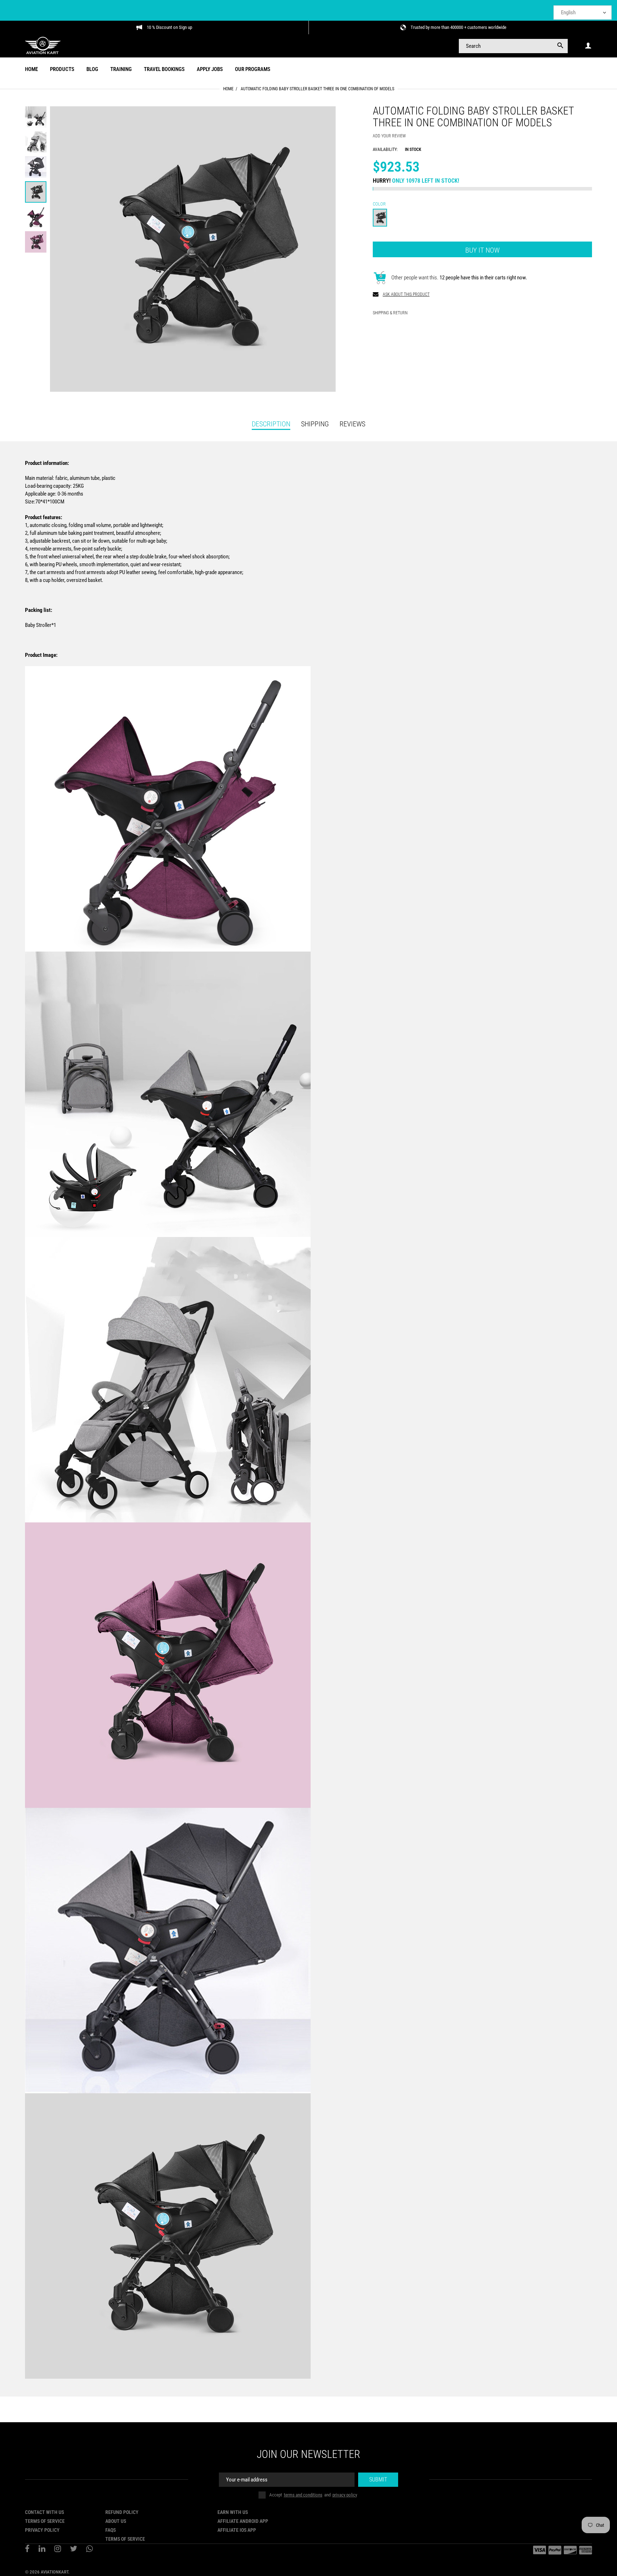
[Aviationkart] (43, 45)
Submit (378, 2479)
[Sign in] (588, 46)
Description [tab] (271, 424)
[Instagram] (58, 2550)
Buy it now (482, 250)
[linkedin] (42, 2550)
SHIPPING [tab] (315, 424)
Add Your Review (389, 136)
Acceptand (313, 2495)
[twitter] (74, 2550)
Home (228, 89)
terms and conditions (303, 2495)
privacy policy (345, 2495)
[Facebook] (27, 2550)
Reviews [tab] (352, 424)
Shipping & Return (390, 313)
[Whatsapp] (89, 2550)
